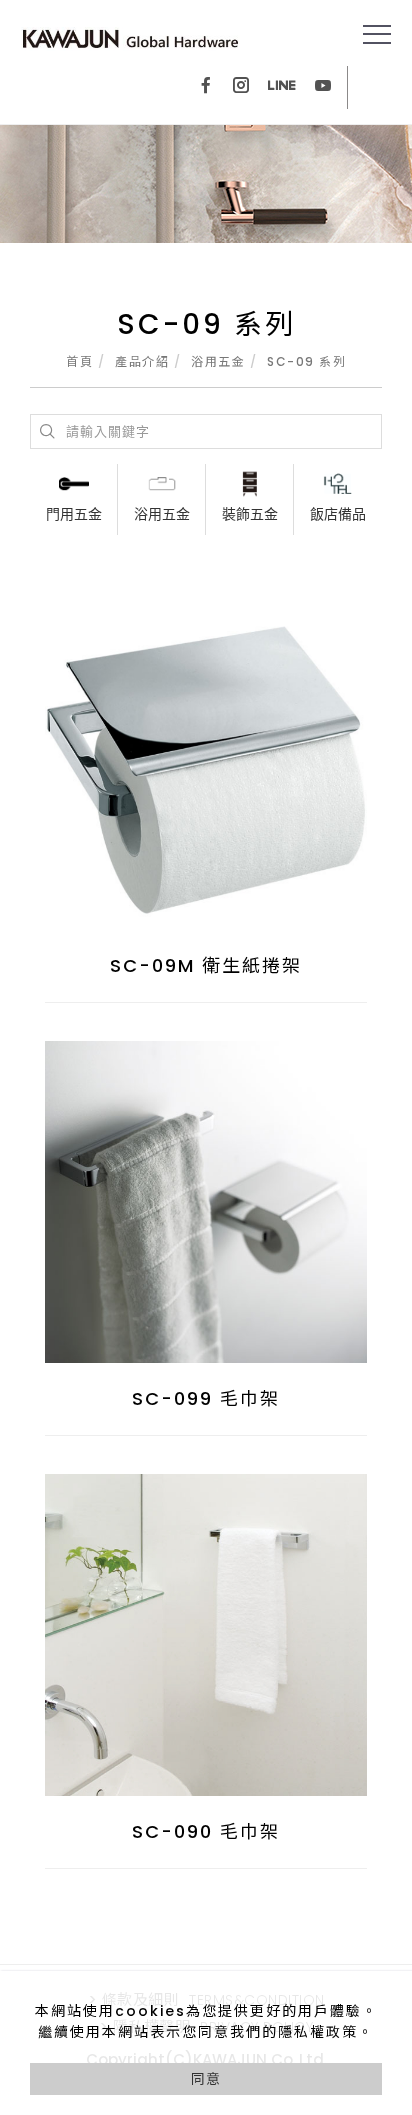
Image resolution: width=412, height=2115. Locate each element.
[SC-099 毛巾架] (206, 1201)
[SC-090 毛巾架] (206, 1634)
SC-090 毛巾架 (206, 1831)
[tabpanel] (206, 184)
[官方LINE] (282, 87)
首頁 (79, 361)
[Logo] (131, 38)
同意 (206, 2079)
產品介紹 (142, 361)
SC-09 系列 (306, 361)
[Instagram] (241, 87)
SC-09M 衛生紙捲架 (206, 965)
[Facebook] (206, 87)
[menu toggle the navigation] (377, 35)
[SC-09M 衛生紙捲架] (206, 769)
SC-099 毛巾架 (206, 1398)
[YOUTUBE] (323, 87)
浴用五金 (218, 361)
